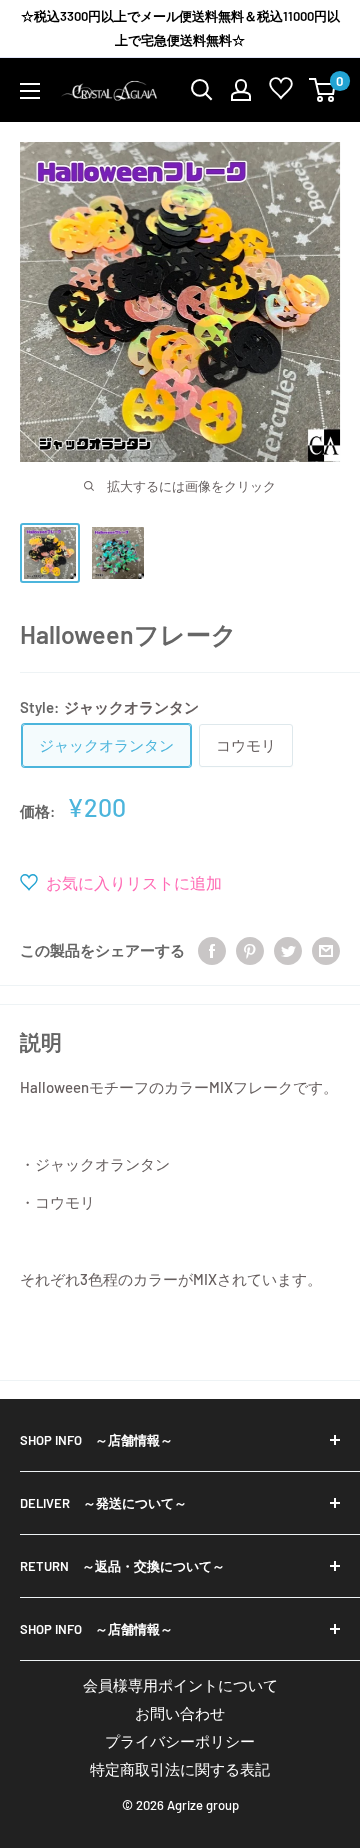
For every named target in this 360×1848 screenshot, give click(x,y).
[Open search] (202, 90)
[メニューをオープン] (30, 91)
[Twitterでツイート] (288, 950)
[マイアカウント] (241, 90)
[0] (323, 90)
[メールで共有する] (326, 950)
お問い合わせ (180, 1713)
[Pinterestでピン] (250, 950)
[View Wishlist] (281, 92)
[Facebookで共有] (212, 950)
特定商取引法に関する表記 (180, 1769)
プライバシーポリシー (180, 1741)
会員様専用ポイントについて (180, 1685)
